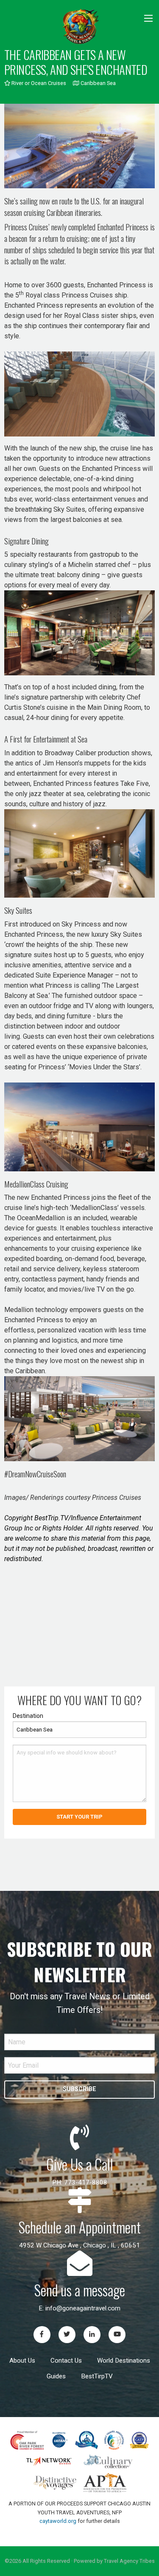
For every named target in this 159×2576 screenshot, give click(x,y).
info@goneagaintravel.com (83, 2308)
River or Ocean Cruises (38, 83)
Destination (28, 1716)
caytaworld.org (58, 2521)
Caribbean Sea (97, 83)
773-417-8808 (86, 2182)
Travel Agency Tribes (129, 2561)
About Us (22, 2361)
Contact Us (66, 2361)
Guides (56, 2376)
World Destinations (124, 2361)
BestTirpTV (97, 2376)
